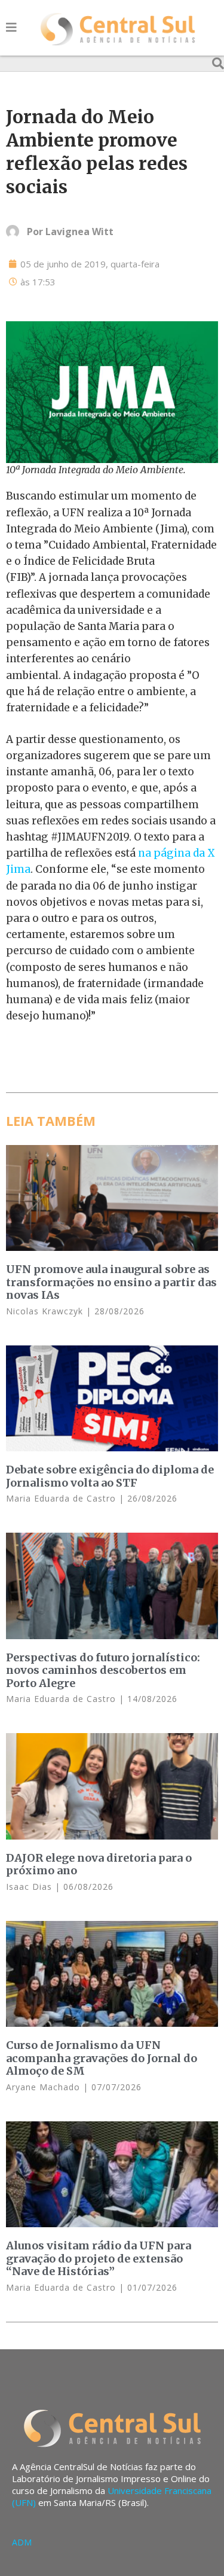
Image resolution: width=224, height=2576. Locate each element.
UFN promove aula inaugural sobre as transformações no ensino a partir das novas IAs (111, 1282)
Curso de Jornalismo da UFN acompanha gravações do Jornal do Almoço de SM (102, 2058)
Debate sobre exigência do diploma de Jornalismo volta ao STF (110, 1476)
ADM (22, 2542)
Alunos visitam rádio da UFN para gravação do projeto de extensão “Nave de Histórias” (99, 2258)
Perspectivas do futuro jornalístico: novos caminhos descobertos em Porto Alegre (103, 1670)
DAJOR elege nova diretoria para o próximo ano (99, 1864)
